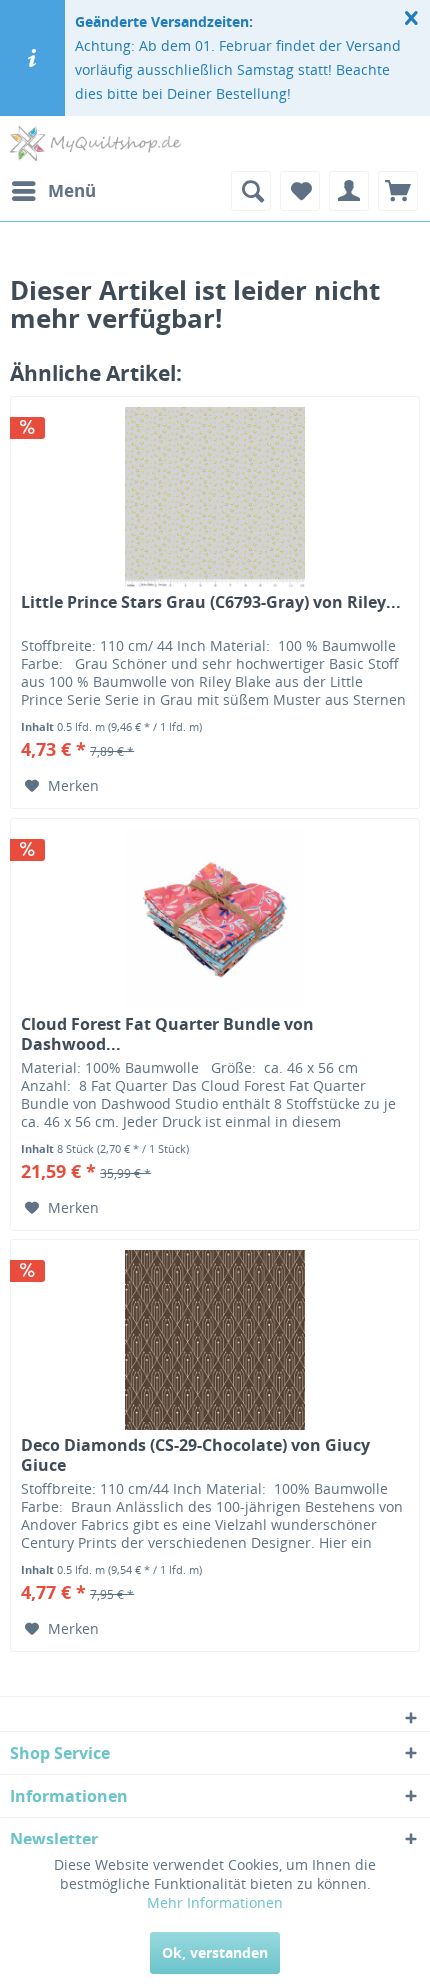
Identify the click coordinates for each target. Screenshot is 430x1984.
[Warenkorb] (398, 191)
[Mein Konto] (349, 191)
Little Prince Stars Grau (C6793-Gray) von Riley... (211, 602)
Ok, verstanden (215, 1952)
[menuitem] (53, 191)
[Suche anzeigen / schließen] (251, 191)
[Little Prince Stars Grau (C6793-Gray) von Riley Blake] (215, 497)
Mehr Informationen (215, 1902)
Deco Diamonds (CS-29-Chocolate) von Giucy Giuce (195, 1455)
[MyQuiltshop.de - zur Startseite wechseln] (95, 143)
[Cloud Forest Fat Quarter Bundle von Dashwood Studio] (215, 919)
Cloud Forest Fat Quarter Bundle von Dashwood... (167, 1034)
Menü (72, 190)
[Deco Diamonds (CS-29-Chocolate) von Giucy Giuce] (215, 1340)
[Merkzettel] (300, 191)
